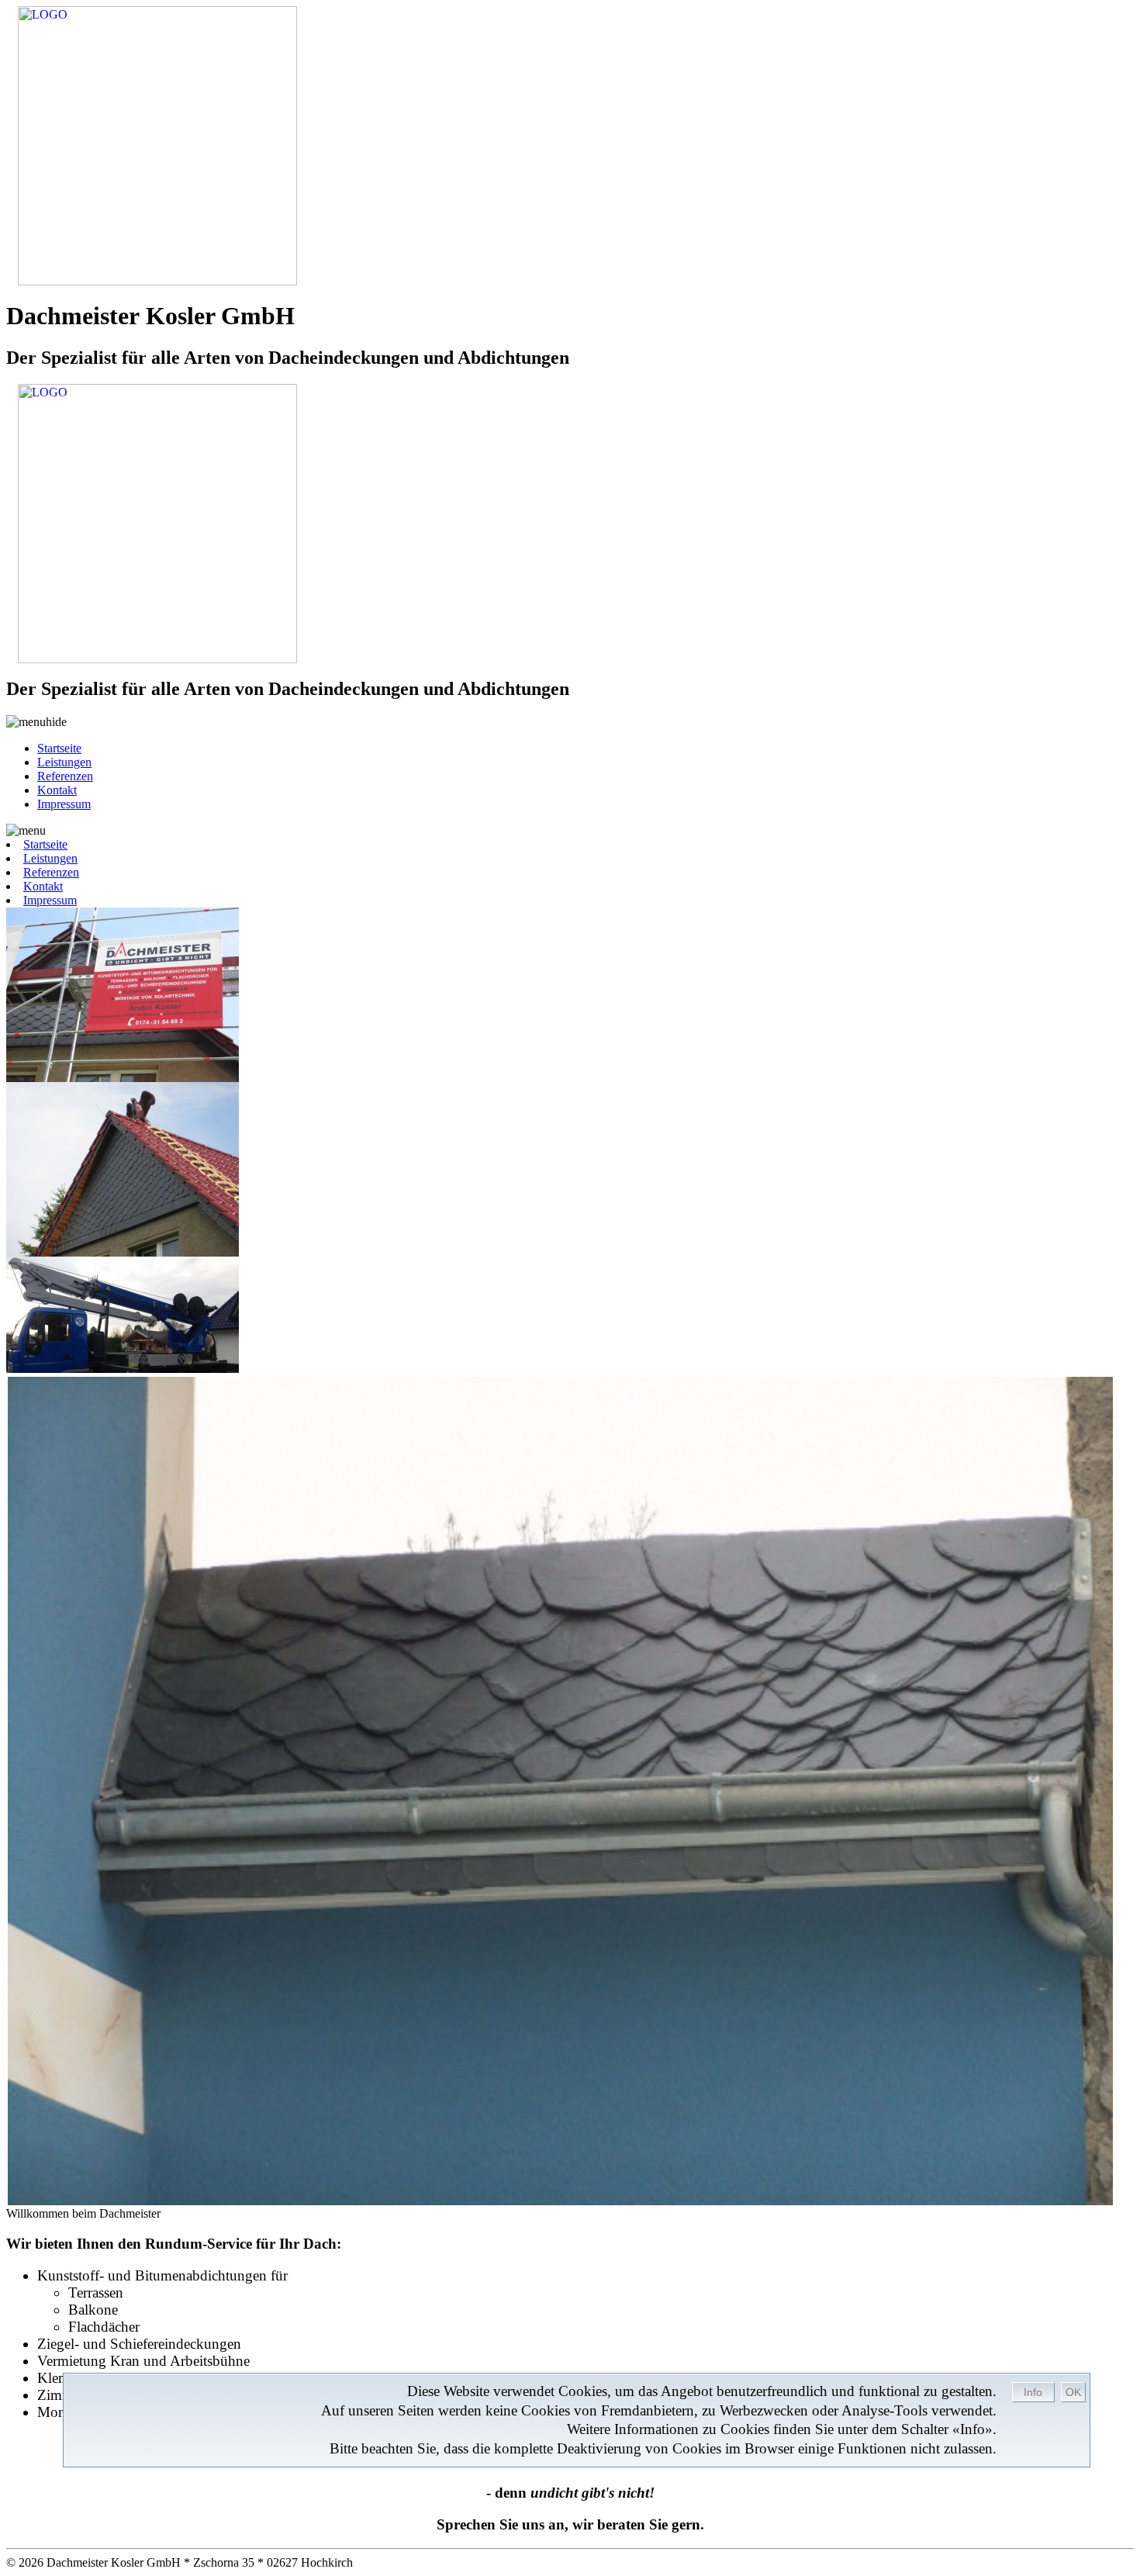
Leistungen (64, 762)
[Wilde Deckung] (570, 1791)
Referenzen (65, 776)
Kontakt (57, 790)
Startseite (59, 748)
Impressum (64, 804)
